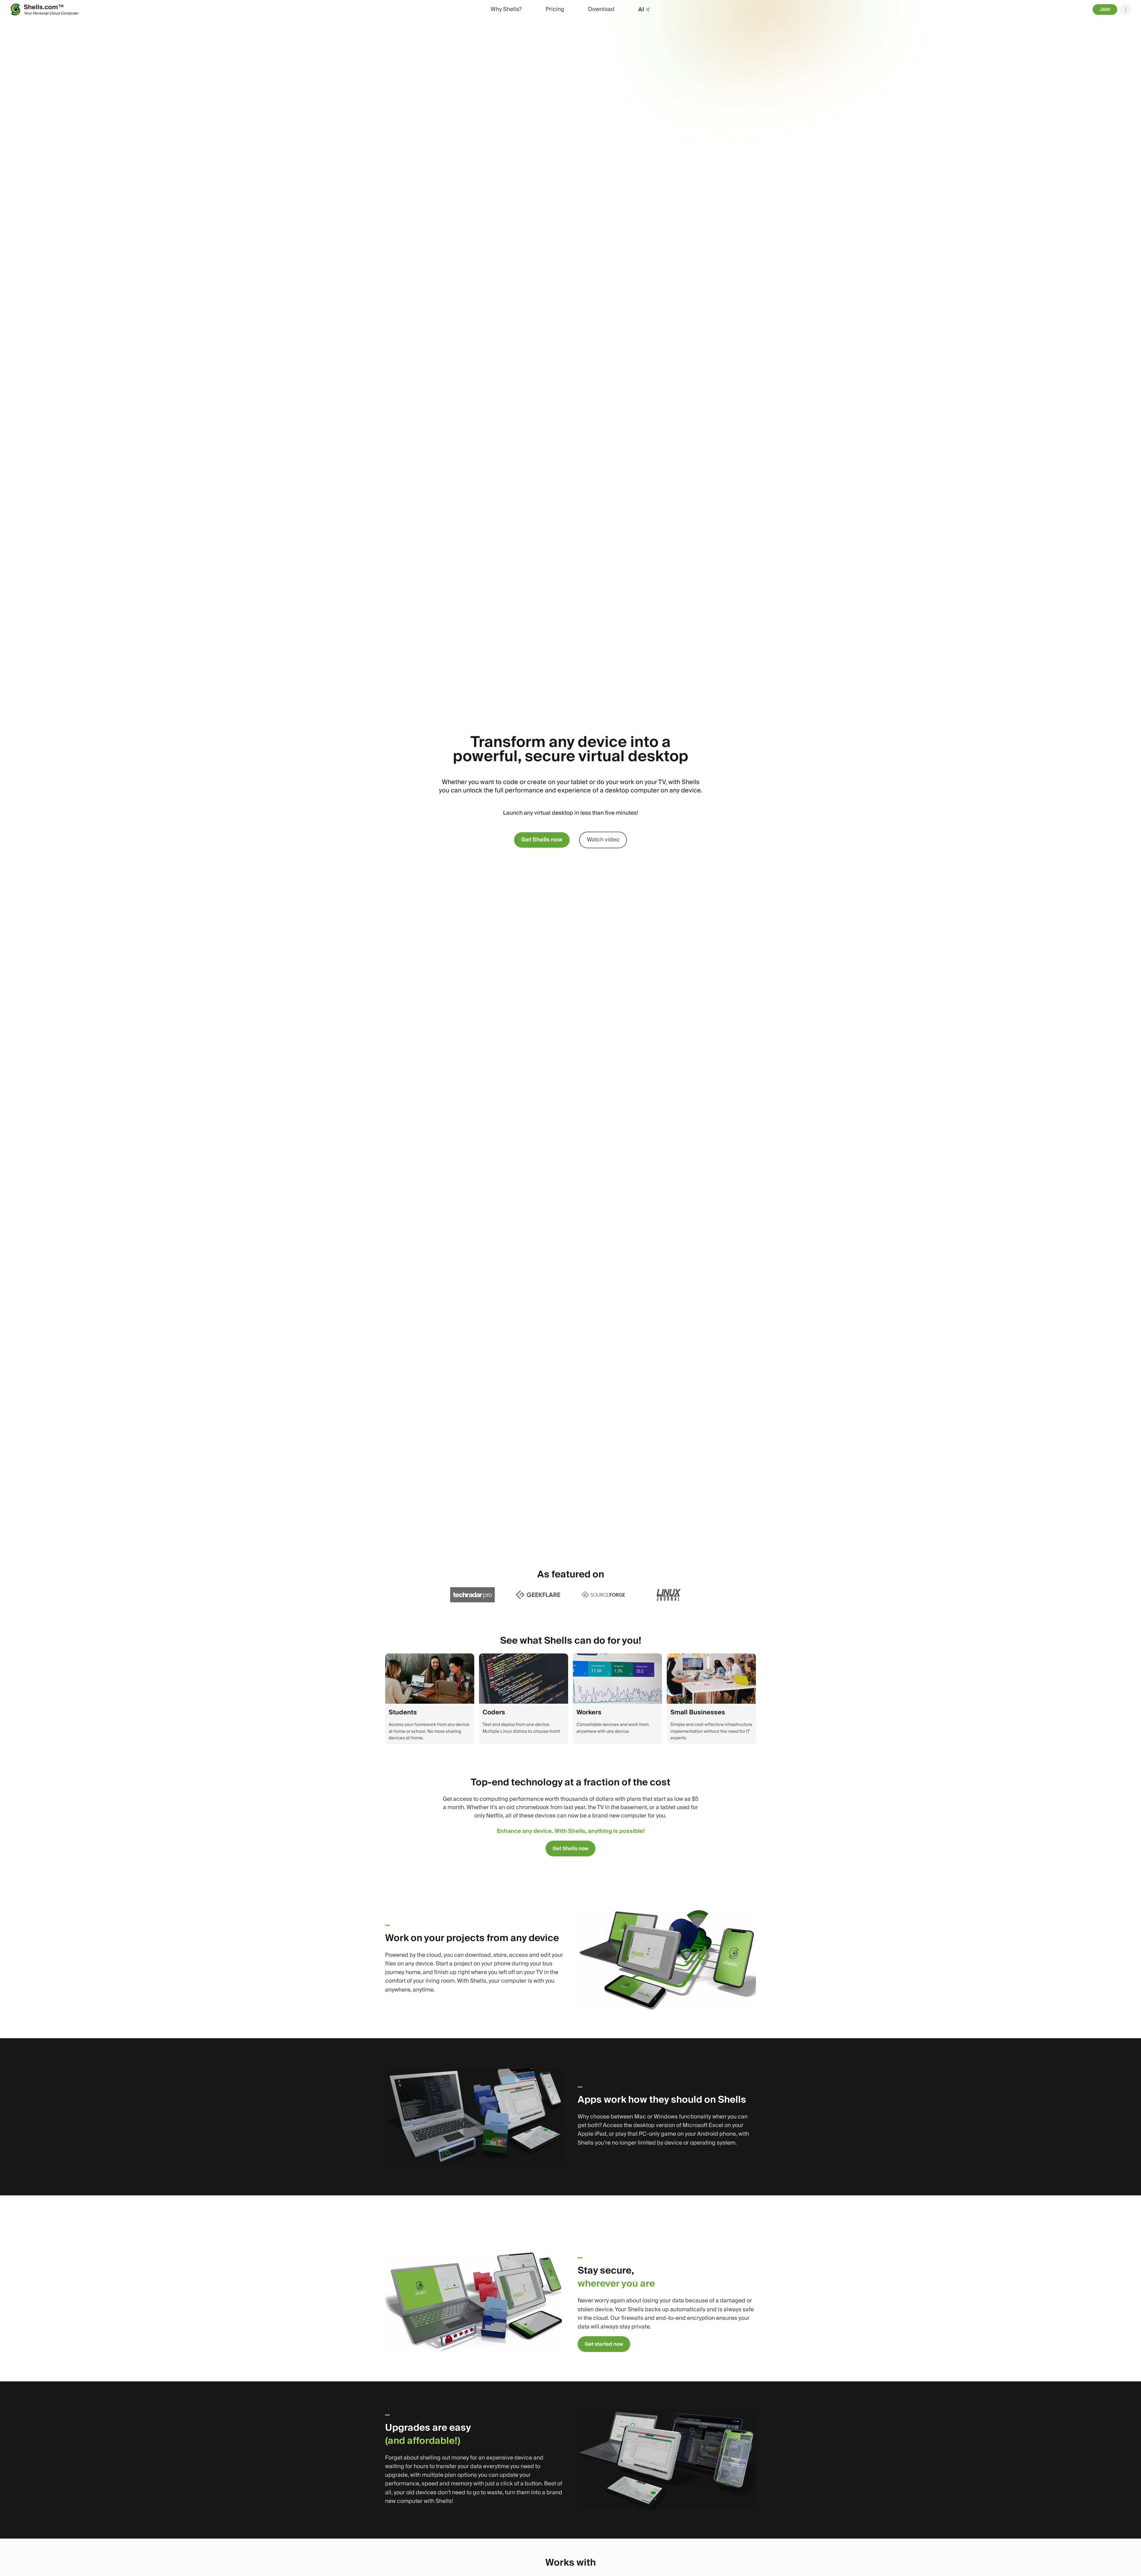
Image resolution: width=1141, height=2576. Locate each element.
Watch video (603, 840)
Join (1105, 9)
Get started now (604, 2344)
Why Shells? (506, 9)
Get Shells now (542, 840)
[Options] (1126, 10)
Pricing (555, 9)
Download (601, 9)
